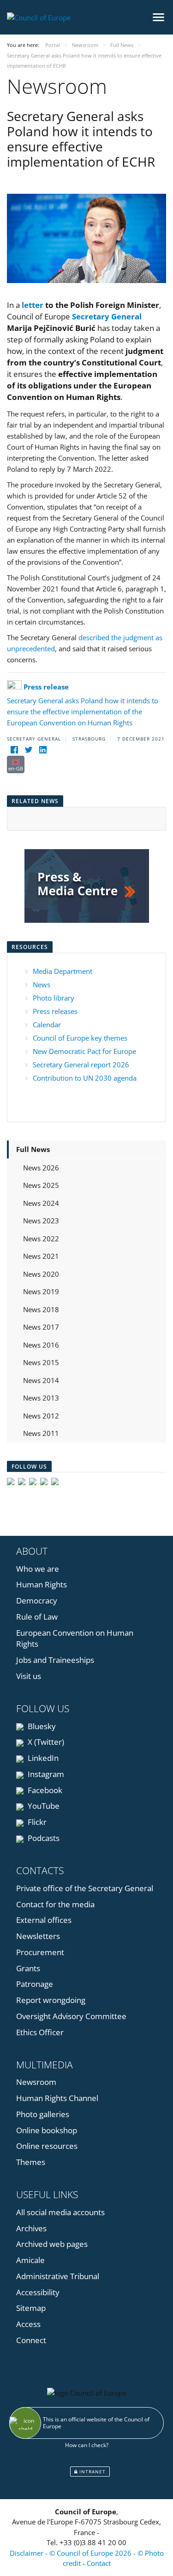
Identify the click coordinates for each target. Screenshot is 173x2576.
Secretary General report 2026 (81, 1065)
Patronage (35, 1984)
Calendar (47, 1025)
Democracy (37, 1601)
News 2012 (41, 1416)
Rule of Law (37, 1617)
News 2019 (41, 1291)
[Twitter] (28, 750)
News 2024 (41, 1203)
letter (33, 305)
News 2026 (41, 1168)
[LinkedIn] (43, 750)
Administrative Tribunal (58, 2276)
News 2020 (41, 1274)
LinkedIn (42, 1758)
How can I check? (87, 2445)
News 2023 (41, 1221)
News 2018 (41, 1309)
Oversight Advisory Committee (71, 2016)
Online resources (47, 2146)
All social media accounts (60, 2212)
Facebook (44, 1790)
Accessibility (38, 2292)
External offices (44, 1920)
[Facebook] (14, 750)
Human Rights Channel (57, 2098)
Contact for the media (55, 1904)
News (42, 984)
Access (28, 2324)
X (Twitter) (45, 1742)
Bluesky (41, 1726)
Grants (28, 1968)
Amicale (30, 2260)
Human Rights (42, 1584)
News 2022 (41, 1239)
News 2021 (41, 1256)
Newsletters (38, 1936)
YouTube (43, 1806)
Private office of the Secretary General (85, 1888)
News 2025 (41, 1185)
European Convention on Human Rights (75, 1638)
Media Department (63, 971)
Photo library (54, 998)
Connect (31, 2340)
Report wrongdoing (51, 2000)
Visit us (29, 1676)
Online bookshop (47, 2130)
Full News (33, 1149)
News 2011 (41, 1433)
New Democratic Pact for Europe (84, 1051)
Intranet (92, 2472)
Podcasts (43, 1838)
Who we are (38, 1569)
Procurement (40, 1952)
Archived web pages (52, 2244)
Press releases (55, 1011)
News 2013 (41, 1398)
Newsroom (36, 2082)
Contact (99, 2563)
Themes (31, 2162)
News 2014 (41, 1380)
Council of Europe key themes (80, 1038)
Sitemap (31, 2308)
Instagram (45, 1774)
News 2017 (41, 1327)
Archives (31, 2228)
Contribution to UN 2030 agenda (85, 1078)
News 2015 (41, 1362)
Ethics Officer (40, 2032)
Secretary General (107, 316)
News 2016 (41, 1345)
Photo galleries (43, 2114)
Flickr (36, 1822)
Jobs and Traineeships (55, 1660)
